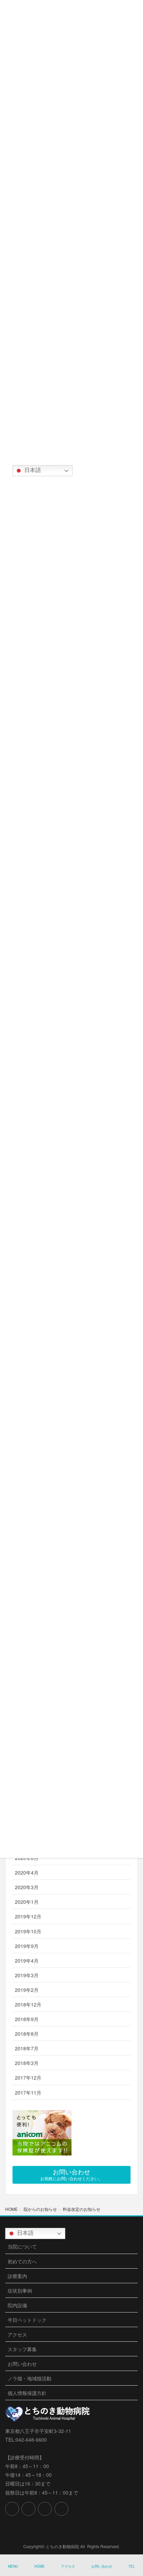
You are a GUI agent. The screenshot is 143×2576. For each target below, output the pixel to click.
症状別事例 (20, 2291)
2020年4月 (27, 1872)
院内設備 (17, 2305)
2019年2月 (27, 1990)
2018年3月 (27, 2063)
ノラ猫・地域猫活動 (30, 2378)
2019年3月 (27, 1975)
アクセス (17, 2334)
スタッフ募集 (22, 2349)
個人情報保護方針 (27, 2393)
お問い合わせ (22, 2364)
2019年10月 (28, 1931)
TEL (132, 2566)
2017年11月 (28, 2092)
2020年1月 (27, 1902)
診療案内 (17, 2276)
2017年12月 (28, 2078)
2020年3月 (27, 1887)
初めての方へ (22, 2261)
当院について (22, 2246)
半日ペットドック (27, 2320)
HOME (40, 2566)
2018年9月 (27, 2019)
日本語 (32, 470)
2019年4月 (27, 1961)
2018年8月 (27, 2034)
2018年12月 (28, 2004)
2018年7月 (27, 2048)
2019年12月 (28, 1916)
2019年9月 (27, 1946)
